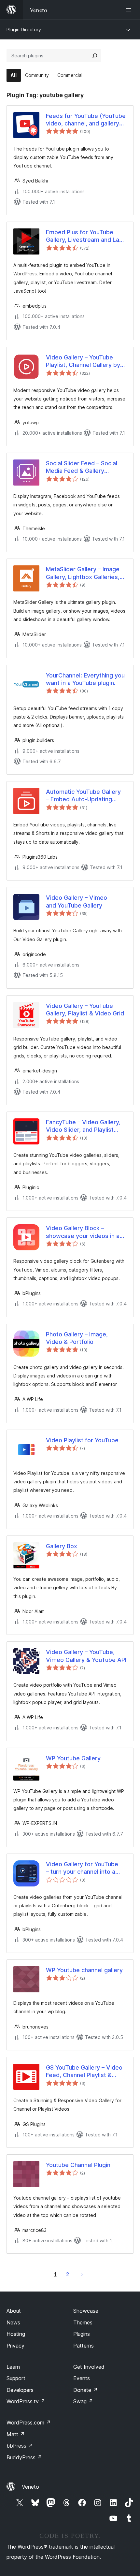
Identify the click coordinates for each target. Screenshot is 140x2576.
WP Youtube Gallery (73, 1758)
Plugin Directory (24, 29)
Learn (13, 2367)
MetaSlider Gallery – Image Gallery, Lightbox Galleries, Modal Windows (83, 573)
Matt (16, 2434)
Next (82, 2274)
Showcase (86, 2311)
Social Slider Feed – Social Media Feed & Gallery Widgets (82, 467)
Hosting (16, 2334)
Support (16, 2378)
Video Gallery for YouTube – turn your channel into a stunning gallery (82, 1868)
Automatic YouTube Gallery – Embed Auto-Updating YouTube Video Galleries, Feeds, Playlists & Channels (84, 796)
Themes (83, 2322)
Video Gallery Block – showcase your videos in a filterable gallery (83, 1232)
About (14, 2311)
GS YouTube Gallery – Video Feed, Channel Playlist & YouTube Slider (84, 2072)
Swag (83, 2401)
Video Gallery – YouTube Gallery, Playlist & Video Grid (85, 1010)
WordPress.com (29, 2423)
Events (82, 2378)
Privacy (15, 2346)
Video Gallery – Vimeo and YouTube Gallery (77, 901)
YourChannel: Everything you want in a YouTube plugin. (85, 679)
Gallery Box (62, 1546)
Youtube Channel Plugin (78, 2165)
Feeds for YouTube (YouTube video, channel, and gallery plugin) (86, 120)
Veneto (30, 2487)
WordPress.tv (26, 2401)
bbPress (20, 2446)
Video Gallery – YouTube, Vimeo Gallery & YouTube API (86, 1656)
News (13, 2322)
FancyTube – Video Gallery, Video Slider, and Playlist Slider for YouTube (83, 1126)
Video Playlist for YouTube (82, 1440)
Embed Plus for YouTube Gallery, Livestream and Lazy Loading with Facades (86, 236)
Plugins (82, 2334)
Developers (20, 2390)
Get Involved (89, 2367)
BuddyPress (24, 2457)
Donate (85, 2390)
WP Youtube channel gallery (84, 1970)
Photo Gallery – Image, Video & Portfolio (77, 1338)
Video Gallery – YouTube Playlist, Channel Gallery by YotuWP (83, 361)
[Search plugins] (95, 56)
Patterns (84, 2346)
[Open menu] (130, 10)
